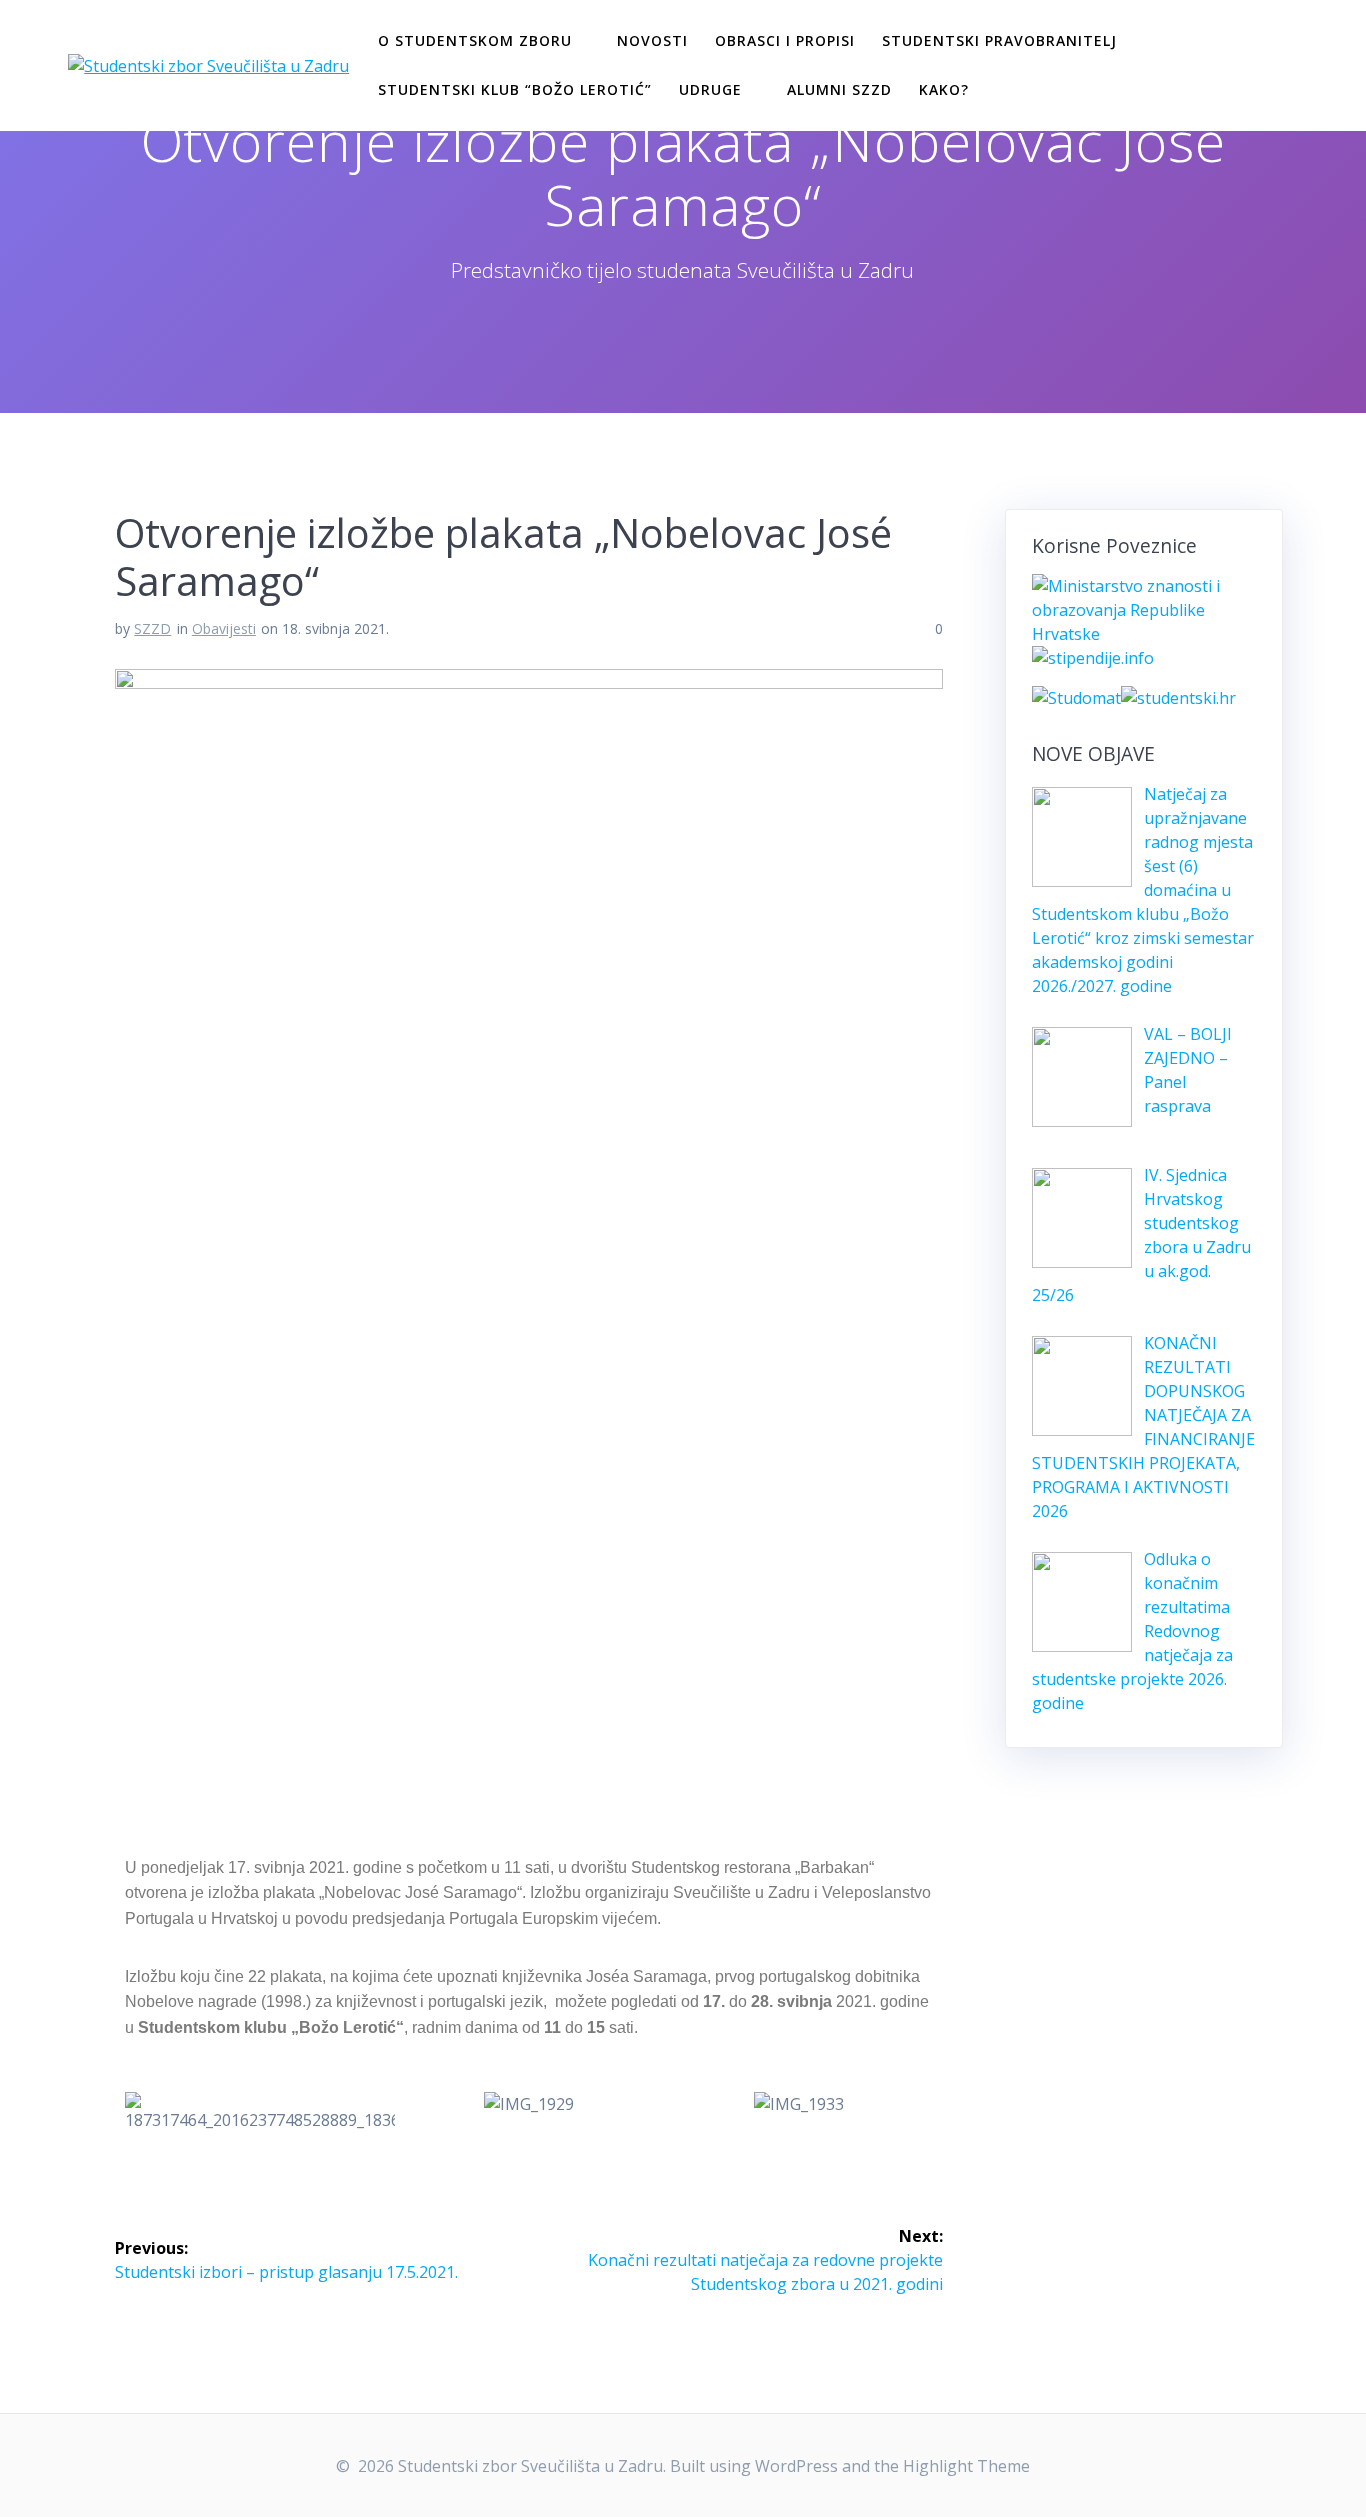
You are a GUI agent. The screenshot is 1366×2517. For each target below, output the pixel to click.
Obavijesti (224, 628)
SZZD (152, 628)
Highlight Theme (966, 2466)
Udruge (710, 89)
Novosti (652, 40)
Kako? (944, 89)
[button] (144, 2112)
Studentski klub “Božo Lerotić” (515, 89)
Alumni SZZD (839, 89)
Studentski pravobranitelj (999, 40)
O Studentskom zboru (475, 40)
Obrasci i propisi (785, 40)
